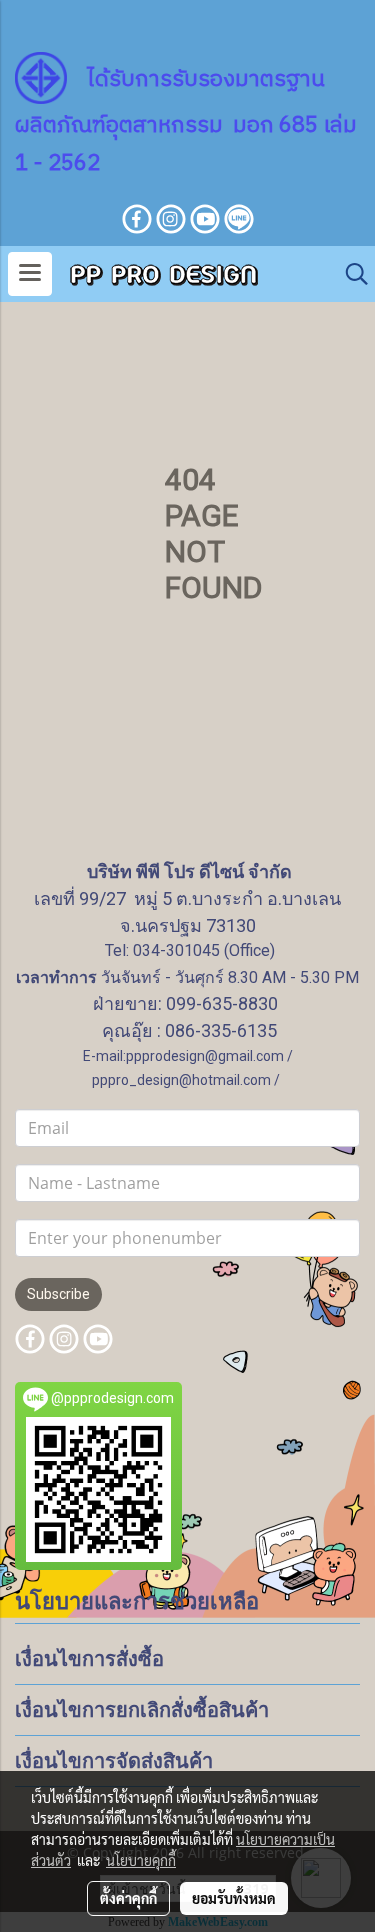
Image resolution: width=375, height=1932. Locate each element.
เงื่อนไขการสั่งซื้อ (89, 1659)
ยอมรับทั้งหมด (234, 1898)
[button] (350, 274)
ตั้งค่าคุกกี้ (128, 1898)
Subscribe (58, 1294)
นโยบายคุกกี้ (141, 1860)
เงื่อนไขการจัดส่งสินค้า (114, 1761)
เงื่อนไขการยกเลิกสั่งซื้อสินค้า (142, 1710)
